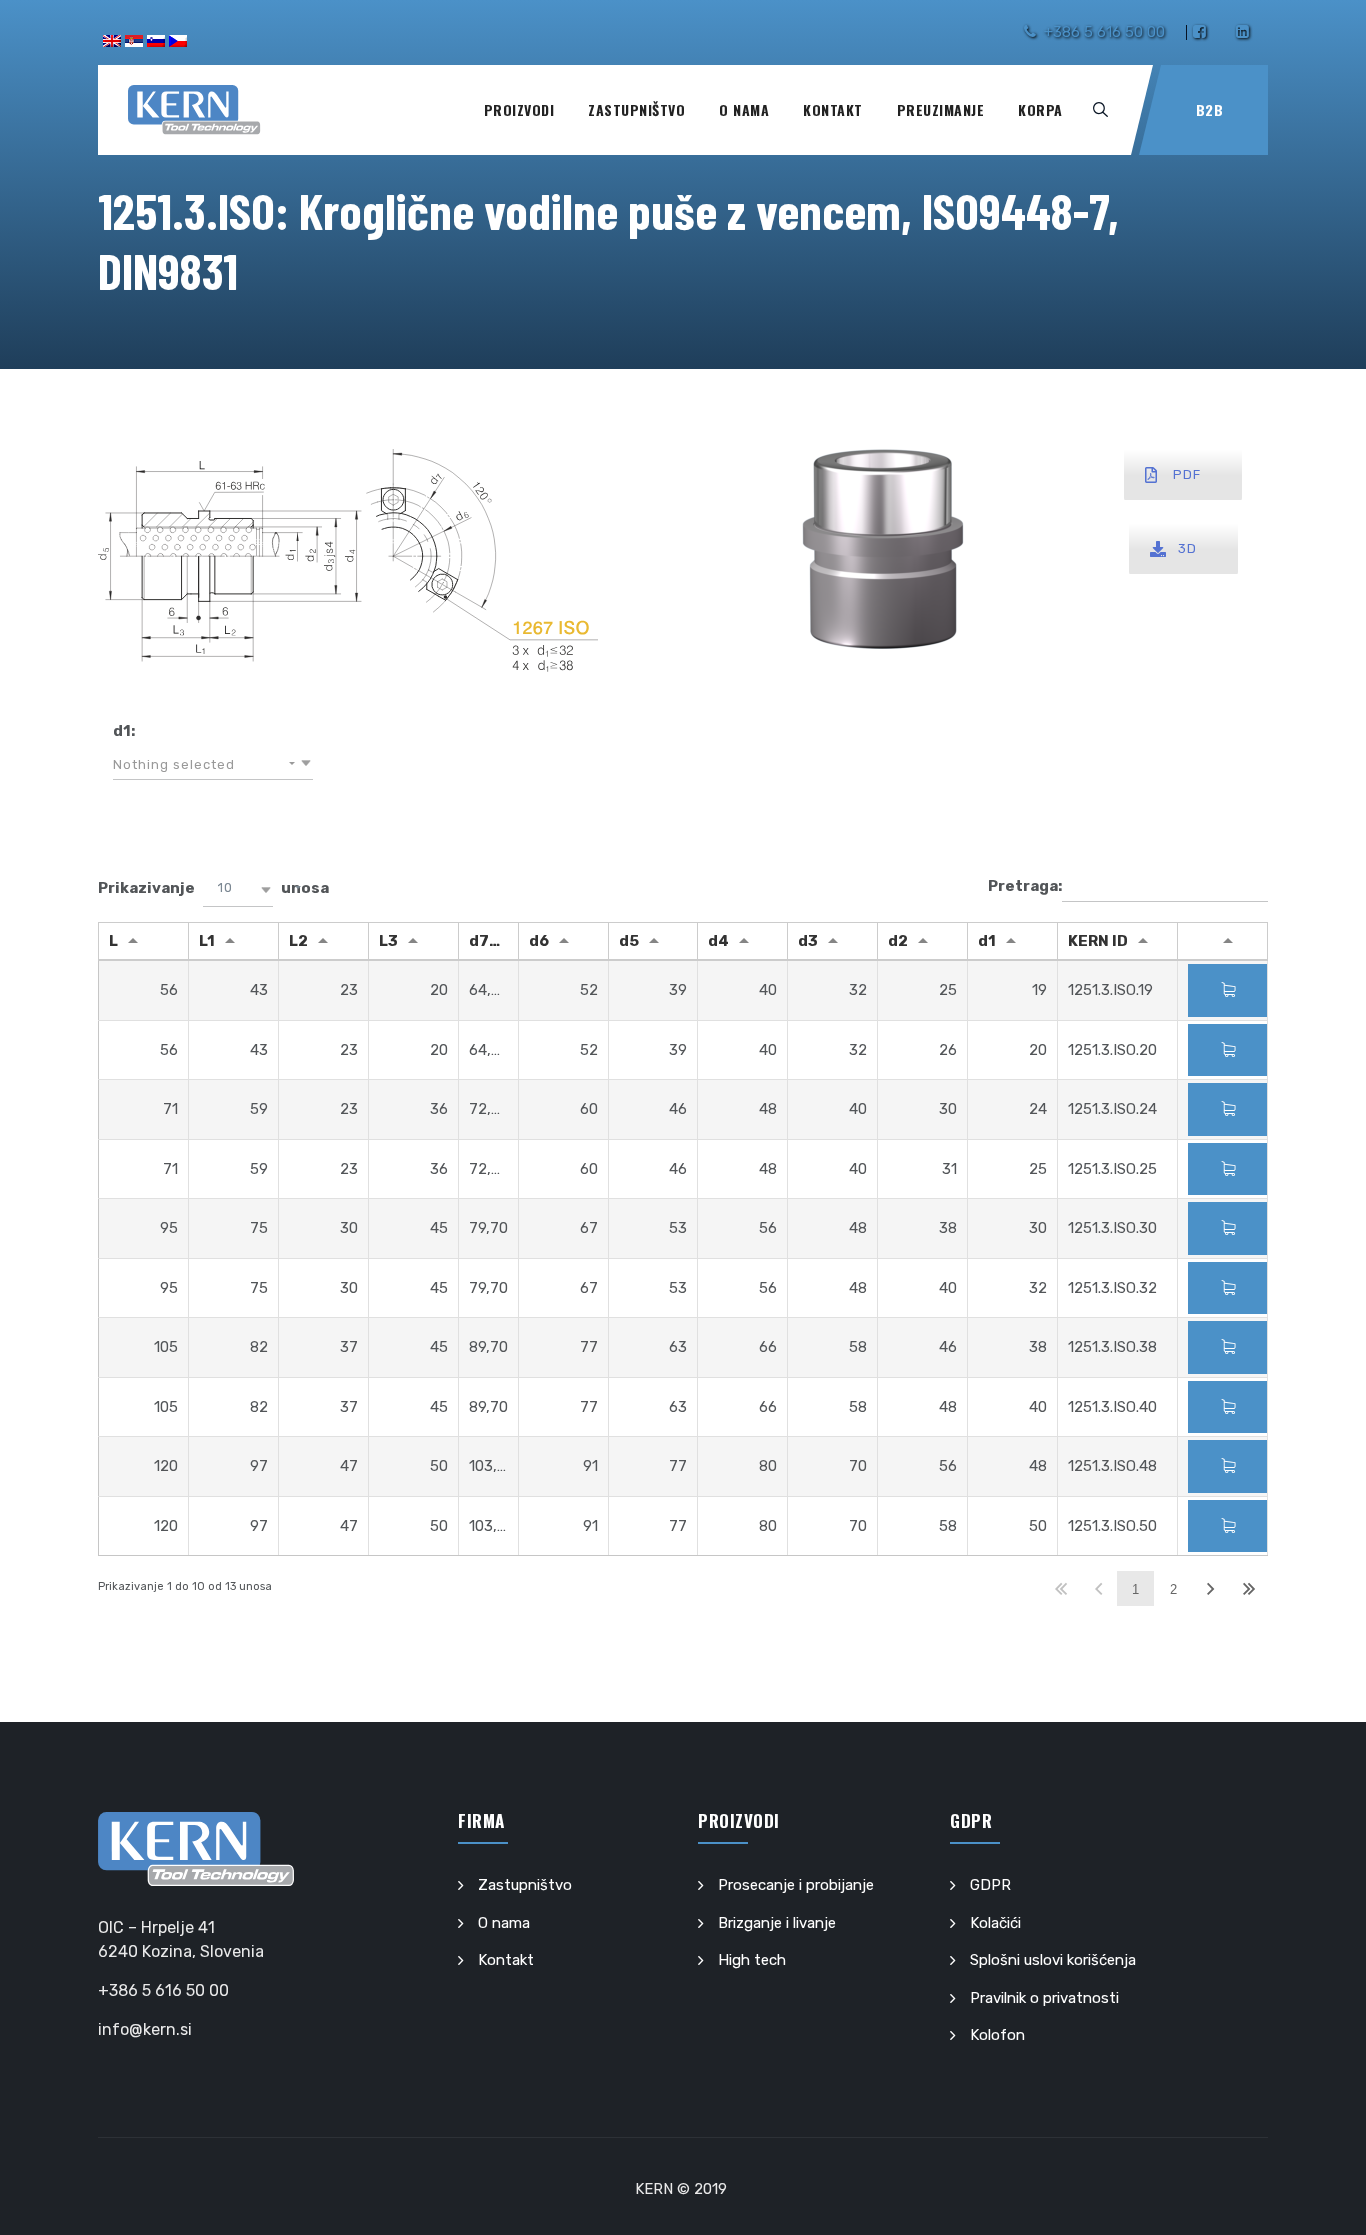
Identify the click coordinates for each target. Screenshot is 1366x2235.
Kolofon (997, 2035)
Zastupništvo (636, 109)
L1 (207, 941)
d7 (479, 941)
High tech (752, 1960)
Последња (1248, 1588)
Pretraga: (1025, 886)
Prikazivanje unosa (213, 888)
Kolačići (995, 1923)
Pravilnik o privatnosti (1044, 1998)
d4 (718, 941)
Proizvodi (519, 109)
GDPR (990, 1885)
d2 (898, 941)
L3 (388, 941)
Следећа (1211, 1588)
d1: (124, 731)
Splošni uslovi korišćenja (1053, 1960)
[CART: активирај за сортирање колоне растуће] (1223, 941)
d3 (808, 941)
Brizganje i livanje (777, 1923)
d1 (987, 941)
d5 (629, 941)
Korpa (1040, 109)
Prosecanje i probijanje (796, 1885)
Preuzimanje (941, 109)
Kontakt (833, 109)
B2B (1210, 109)
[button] (213, 765)
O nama (744, 109)
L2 (298, 941)
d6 (539, 941)
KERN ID (1098, 941)
